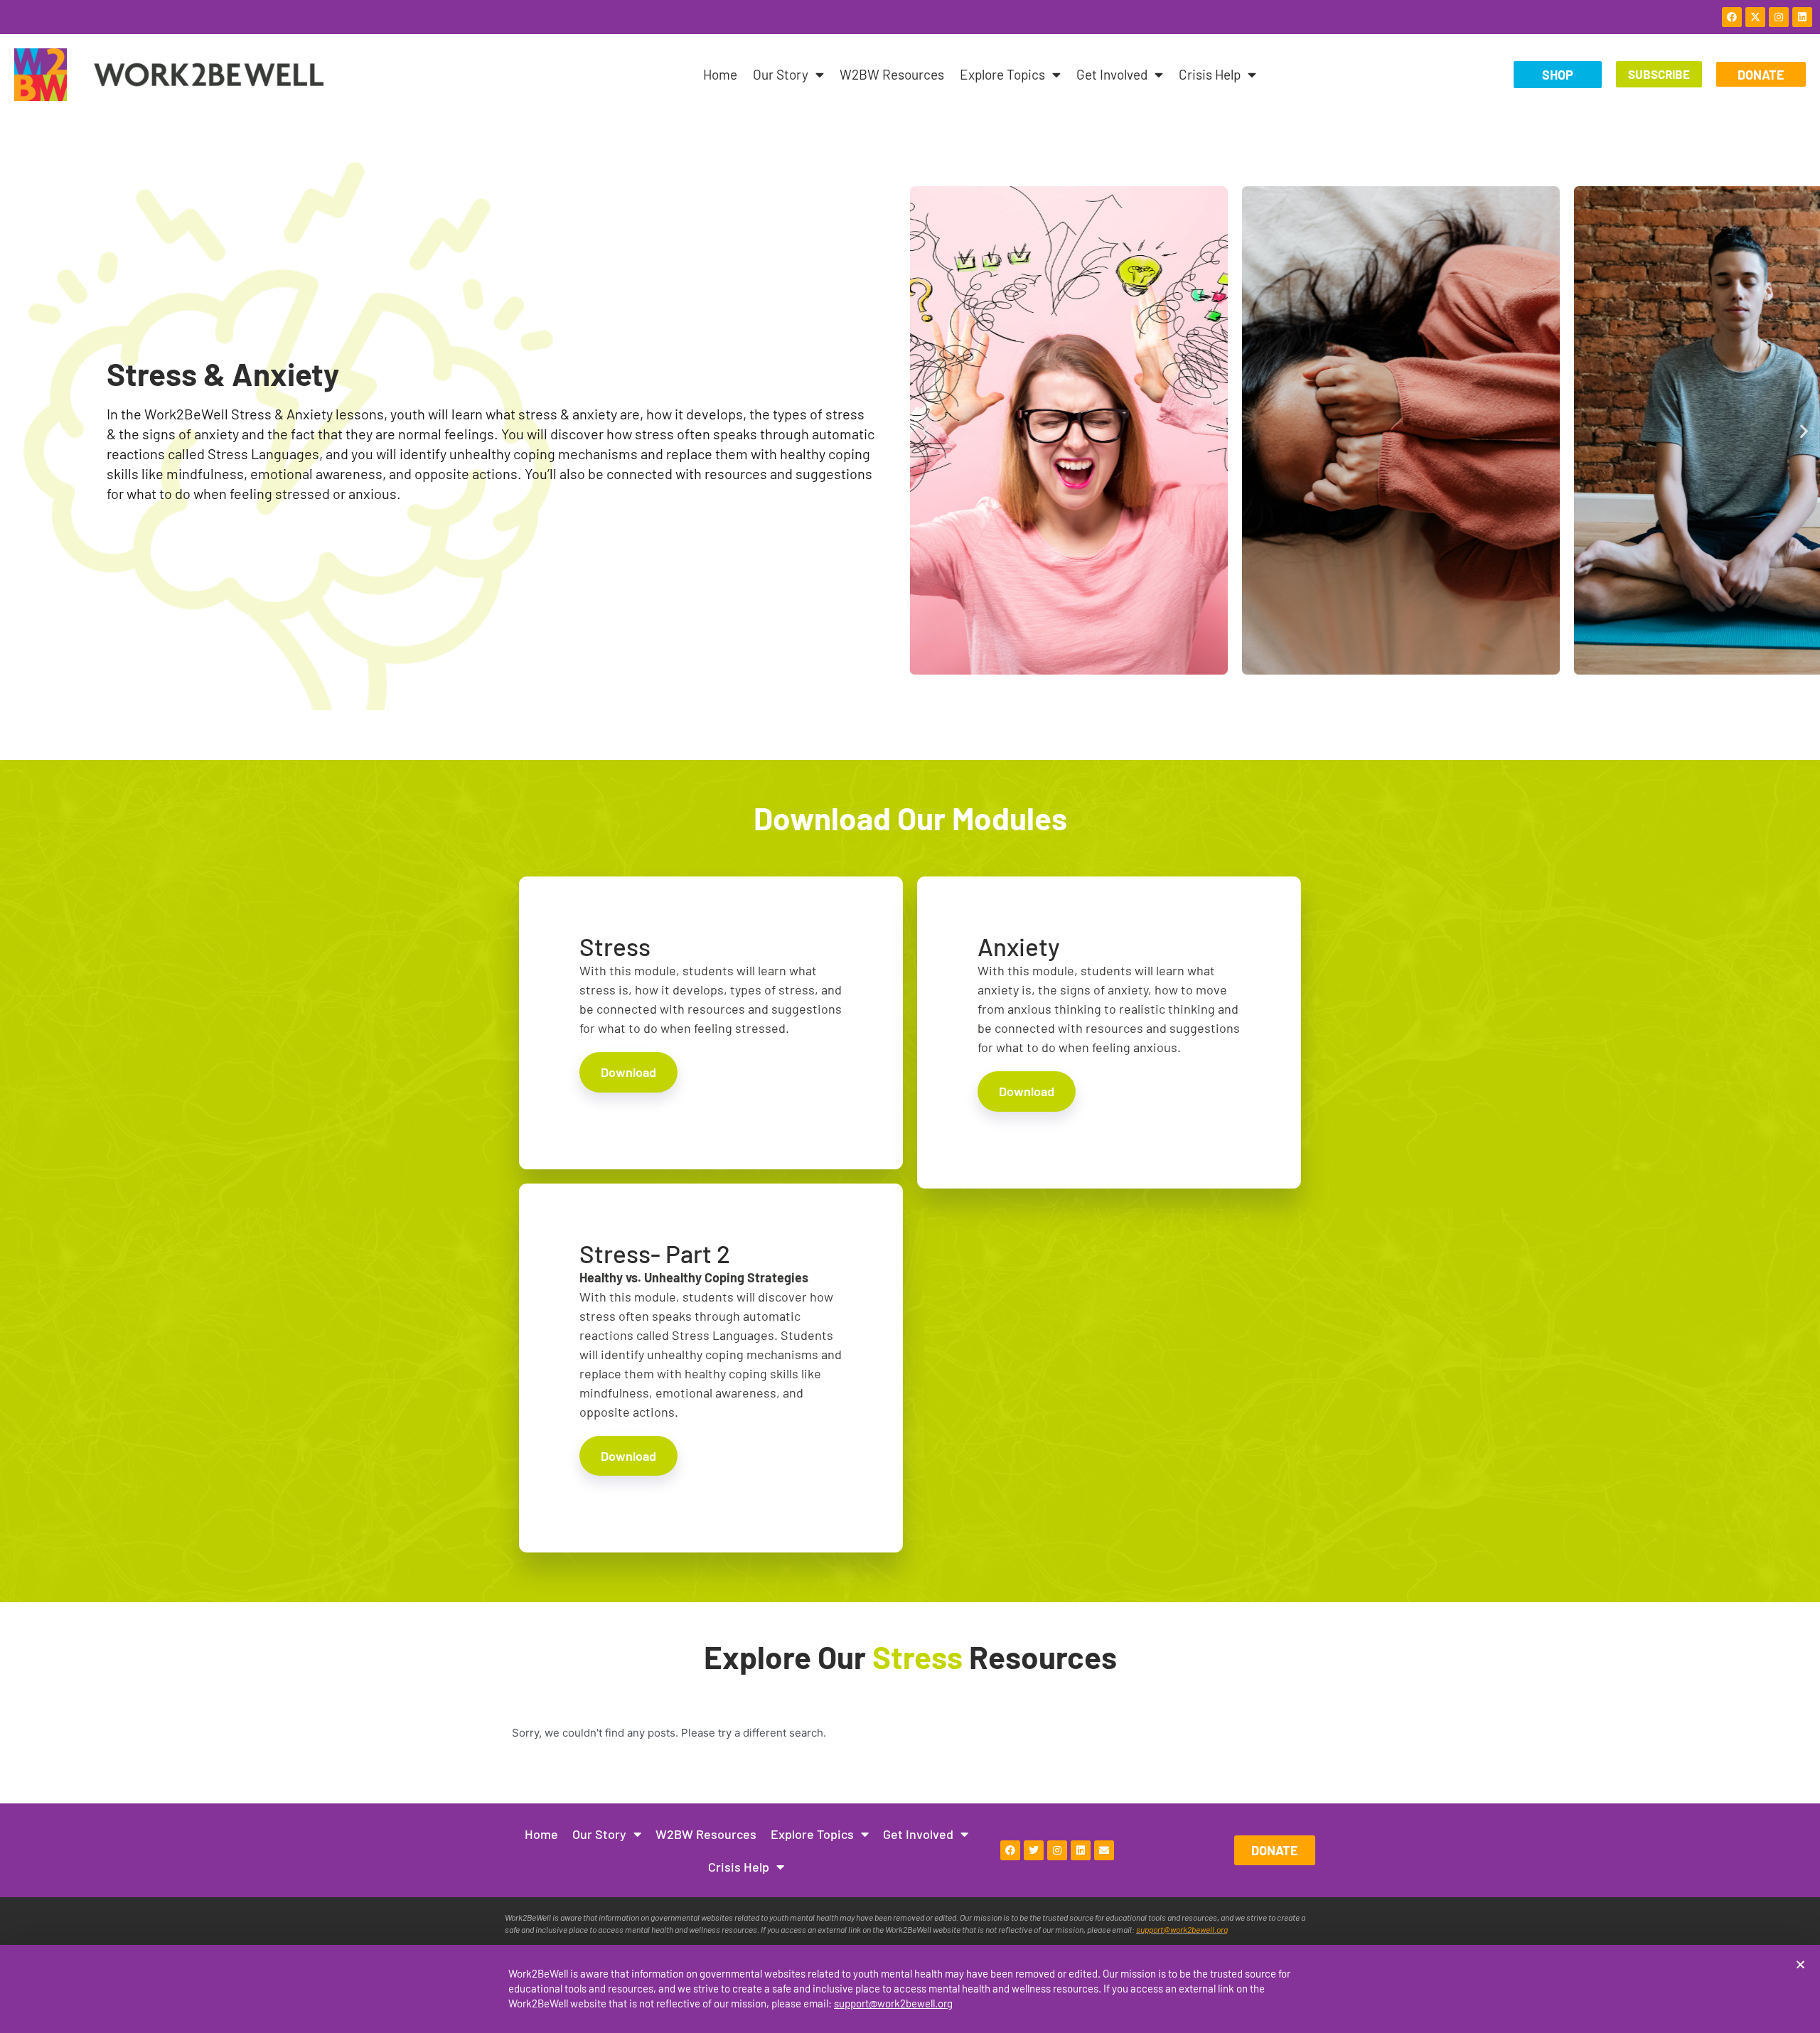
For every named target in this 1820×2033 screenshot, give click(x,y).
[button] (1800, 1964)
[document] (910, 1016)
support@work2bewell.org (893, 2003)
